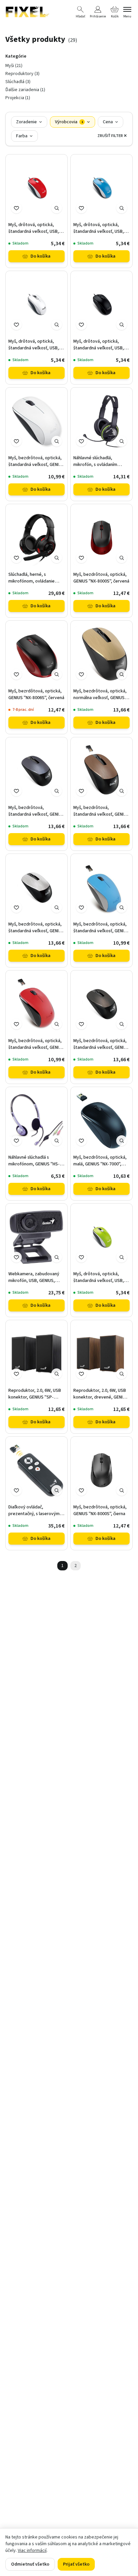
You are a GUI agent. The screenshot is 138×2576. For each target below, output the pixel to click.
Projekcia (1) (18, 98)
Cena (108, 122)
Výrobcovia (69, 122)
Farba (22, 136)
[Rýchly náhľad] (57, 208)
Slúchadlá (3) (18, 82)
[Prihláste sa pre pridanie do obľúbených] (16, 208)
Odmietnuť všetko (30, 2564)
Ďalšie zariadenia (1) (25, 90)
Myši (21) (14, 66)
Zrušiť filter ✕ (112, 136)
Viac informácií (32, 2551)
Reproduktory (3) (22, 74)
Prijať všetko (76, 2564)
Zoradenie (26, 122)
